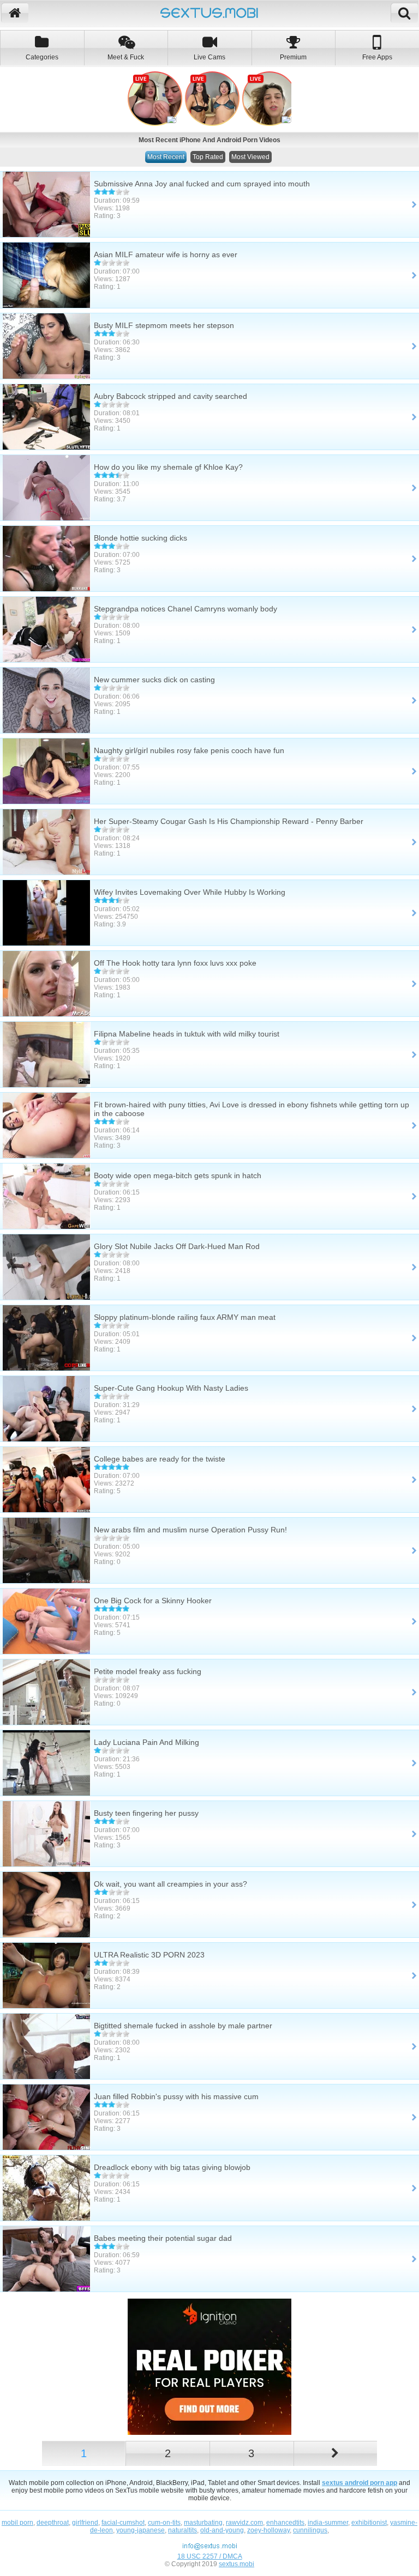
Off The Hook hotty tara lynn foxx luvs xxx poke (175, 963)
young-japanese (140, 2530)
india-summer (328, 2523)
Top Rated (208, 157)
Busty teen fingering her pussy (146, 1813)
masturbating (203, 2523)
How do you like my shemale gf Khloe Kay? (168, 467)
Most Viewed (250, 157)
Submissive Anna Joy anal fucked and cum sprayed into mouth (202, 184)
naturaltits (182, 2530)
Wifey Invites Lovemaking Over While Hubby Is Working (190, 892)
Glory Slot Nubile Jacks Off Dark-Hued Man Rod (177, 1246)
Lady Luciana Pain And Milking (146, 1742)
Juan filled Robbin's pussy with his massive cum (176, 2096)
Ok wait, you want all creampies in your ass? (170, 1884)
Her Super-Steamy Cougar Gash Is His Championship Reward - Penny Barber (229, 821)
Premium (293, 57)
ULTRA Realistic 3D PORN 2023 (149, 1955)
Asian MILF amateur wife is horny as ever (166, 254)
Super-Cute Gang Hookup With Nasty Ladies (171, 1388)
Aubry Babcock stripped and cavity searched (170, 396)
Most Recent (166, 157)
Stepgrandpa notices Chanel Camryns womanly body (185, 609)
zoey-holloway (268, 2530)
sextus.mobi (237, 2564)
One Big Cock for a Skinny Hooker (153, 1601)
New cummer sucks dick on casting (154, 680)
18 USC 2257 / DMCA (210, 2556)
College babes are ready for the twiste (160, 1459)
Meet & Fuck (126, 57)
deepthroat (53, 2523)
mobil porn (17, 2523)
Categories (42, 57)
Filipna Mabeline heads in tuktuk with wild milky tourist (187, 1034)
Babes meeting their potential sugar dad (163, 2238)
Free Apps (377, 57)
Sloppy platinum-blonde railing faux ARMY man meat (185, 1317)
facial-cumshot (123, 2523)
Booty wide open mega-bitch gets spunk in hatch (178, 1175)
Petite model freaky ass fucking (148, 1671)
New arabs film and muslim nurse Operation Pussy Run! (190, 1530)
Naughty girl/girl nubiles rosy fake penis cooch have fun (189, 750)
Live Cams (209, 57)
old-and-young (222, 2530)
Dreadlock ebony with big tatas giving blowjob (172, 2167)
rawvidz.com (244, 2523)
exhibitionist (369, 2523)
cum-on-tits (164, 2523)
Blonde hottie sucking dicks (140, 538)
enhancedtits (285, 2523)
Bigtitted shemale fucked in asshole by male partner (183, 2026)
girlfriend (85, 2523)
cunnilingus (310, 2530)
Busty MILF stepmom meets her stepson (164, 325)
